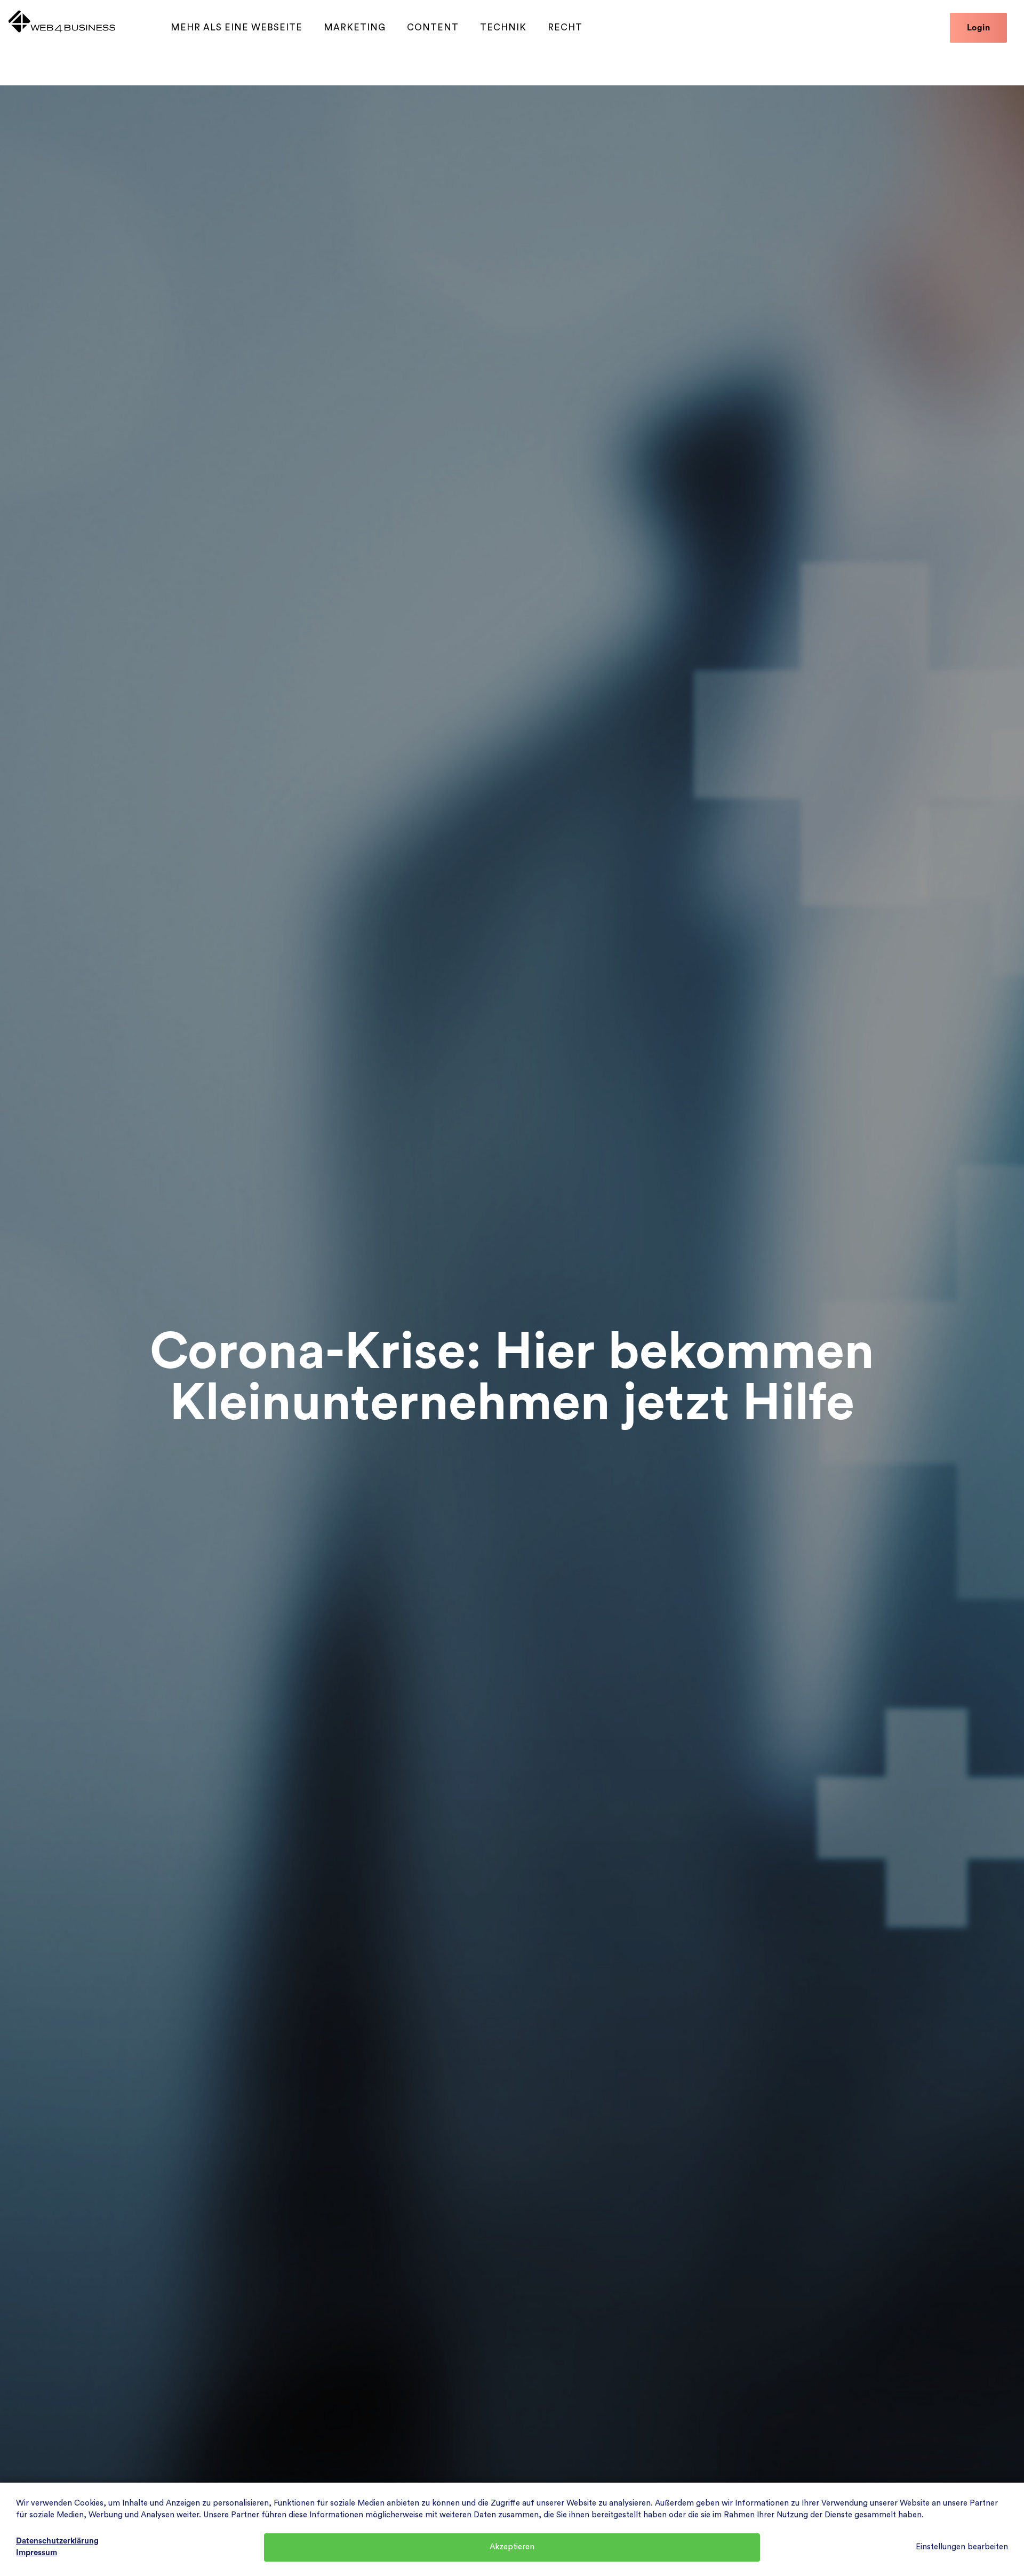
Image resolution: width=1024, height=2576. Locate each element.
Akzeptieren (512, 2547)
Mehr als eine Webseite (237, 27)
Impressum (37, 2553)
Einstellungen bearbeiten (962, 2547)
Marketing (355, 27)
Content (433, 27)
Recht (565, 27)
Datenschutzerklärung (57, 2541)
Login (979, 28)
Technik (503, 27)
